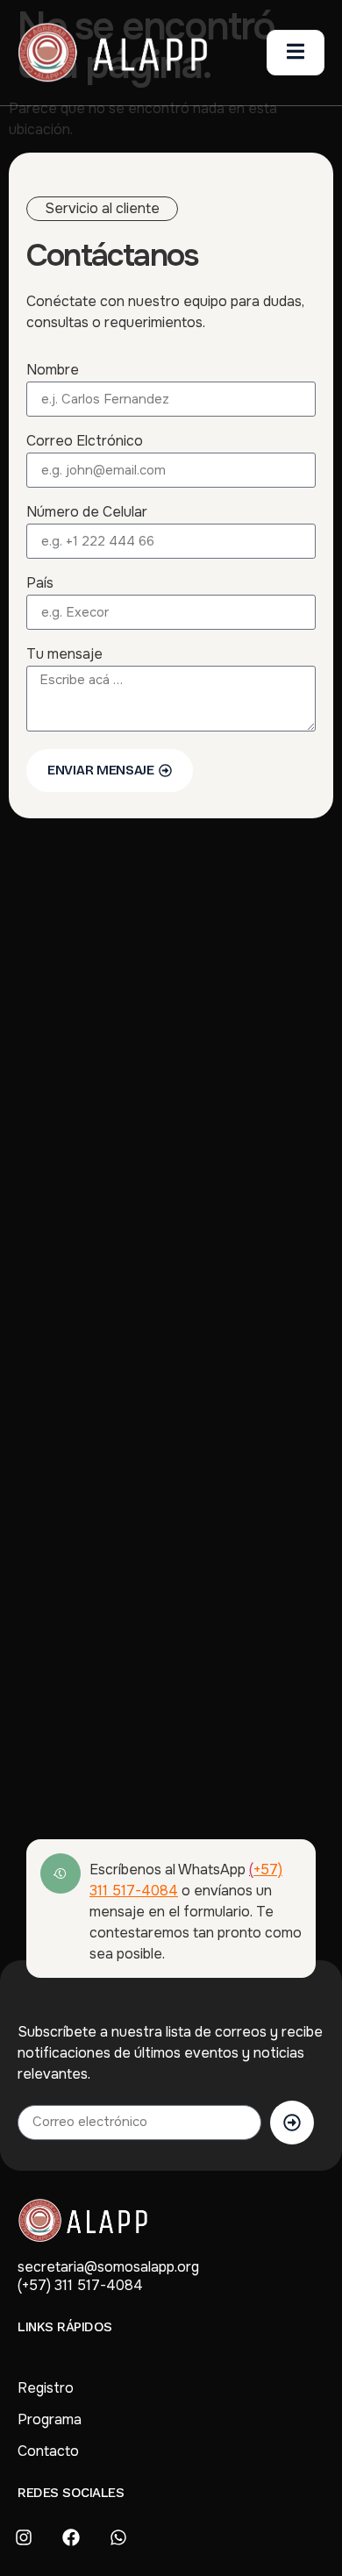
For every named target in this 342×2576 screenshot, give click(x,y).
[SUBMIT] (292, 2123)
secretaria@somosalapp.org (108, 2267)
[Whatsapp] (118, 2537)
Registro (46, 2388)
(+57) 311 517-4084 (80, 2285)
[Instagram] (24, 2537)
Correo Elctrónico (85, 442)
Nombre (53, 371)
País (40, 584)
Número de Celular (87, 513)
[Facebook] (71, 2537)
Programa (50, 2419)
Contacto (48, 2451)
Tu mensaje (64, 655)
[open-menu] (296, 53)
